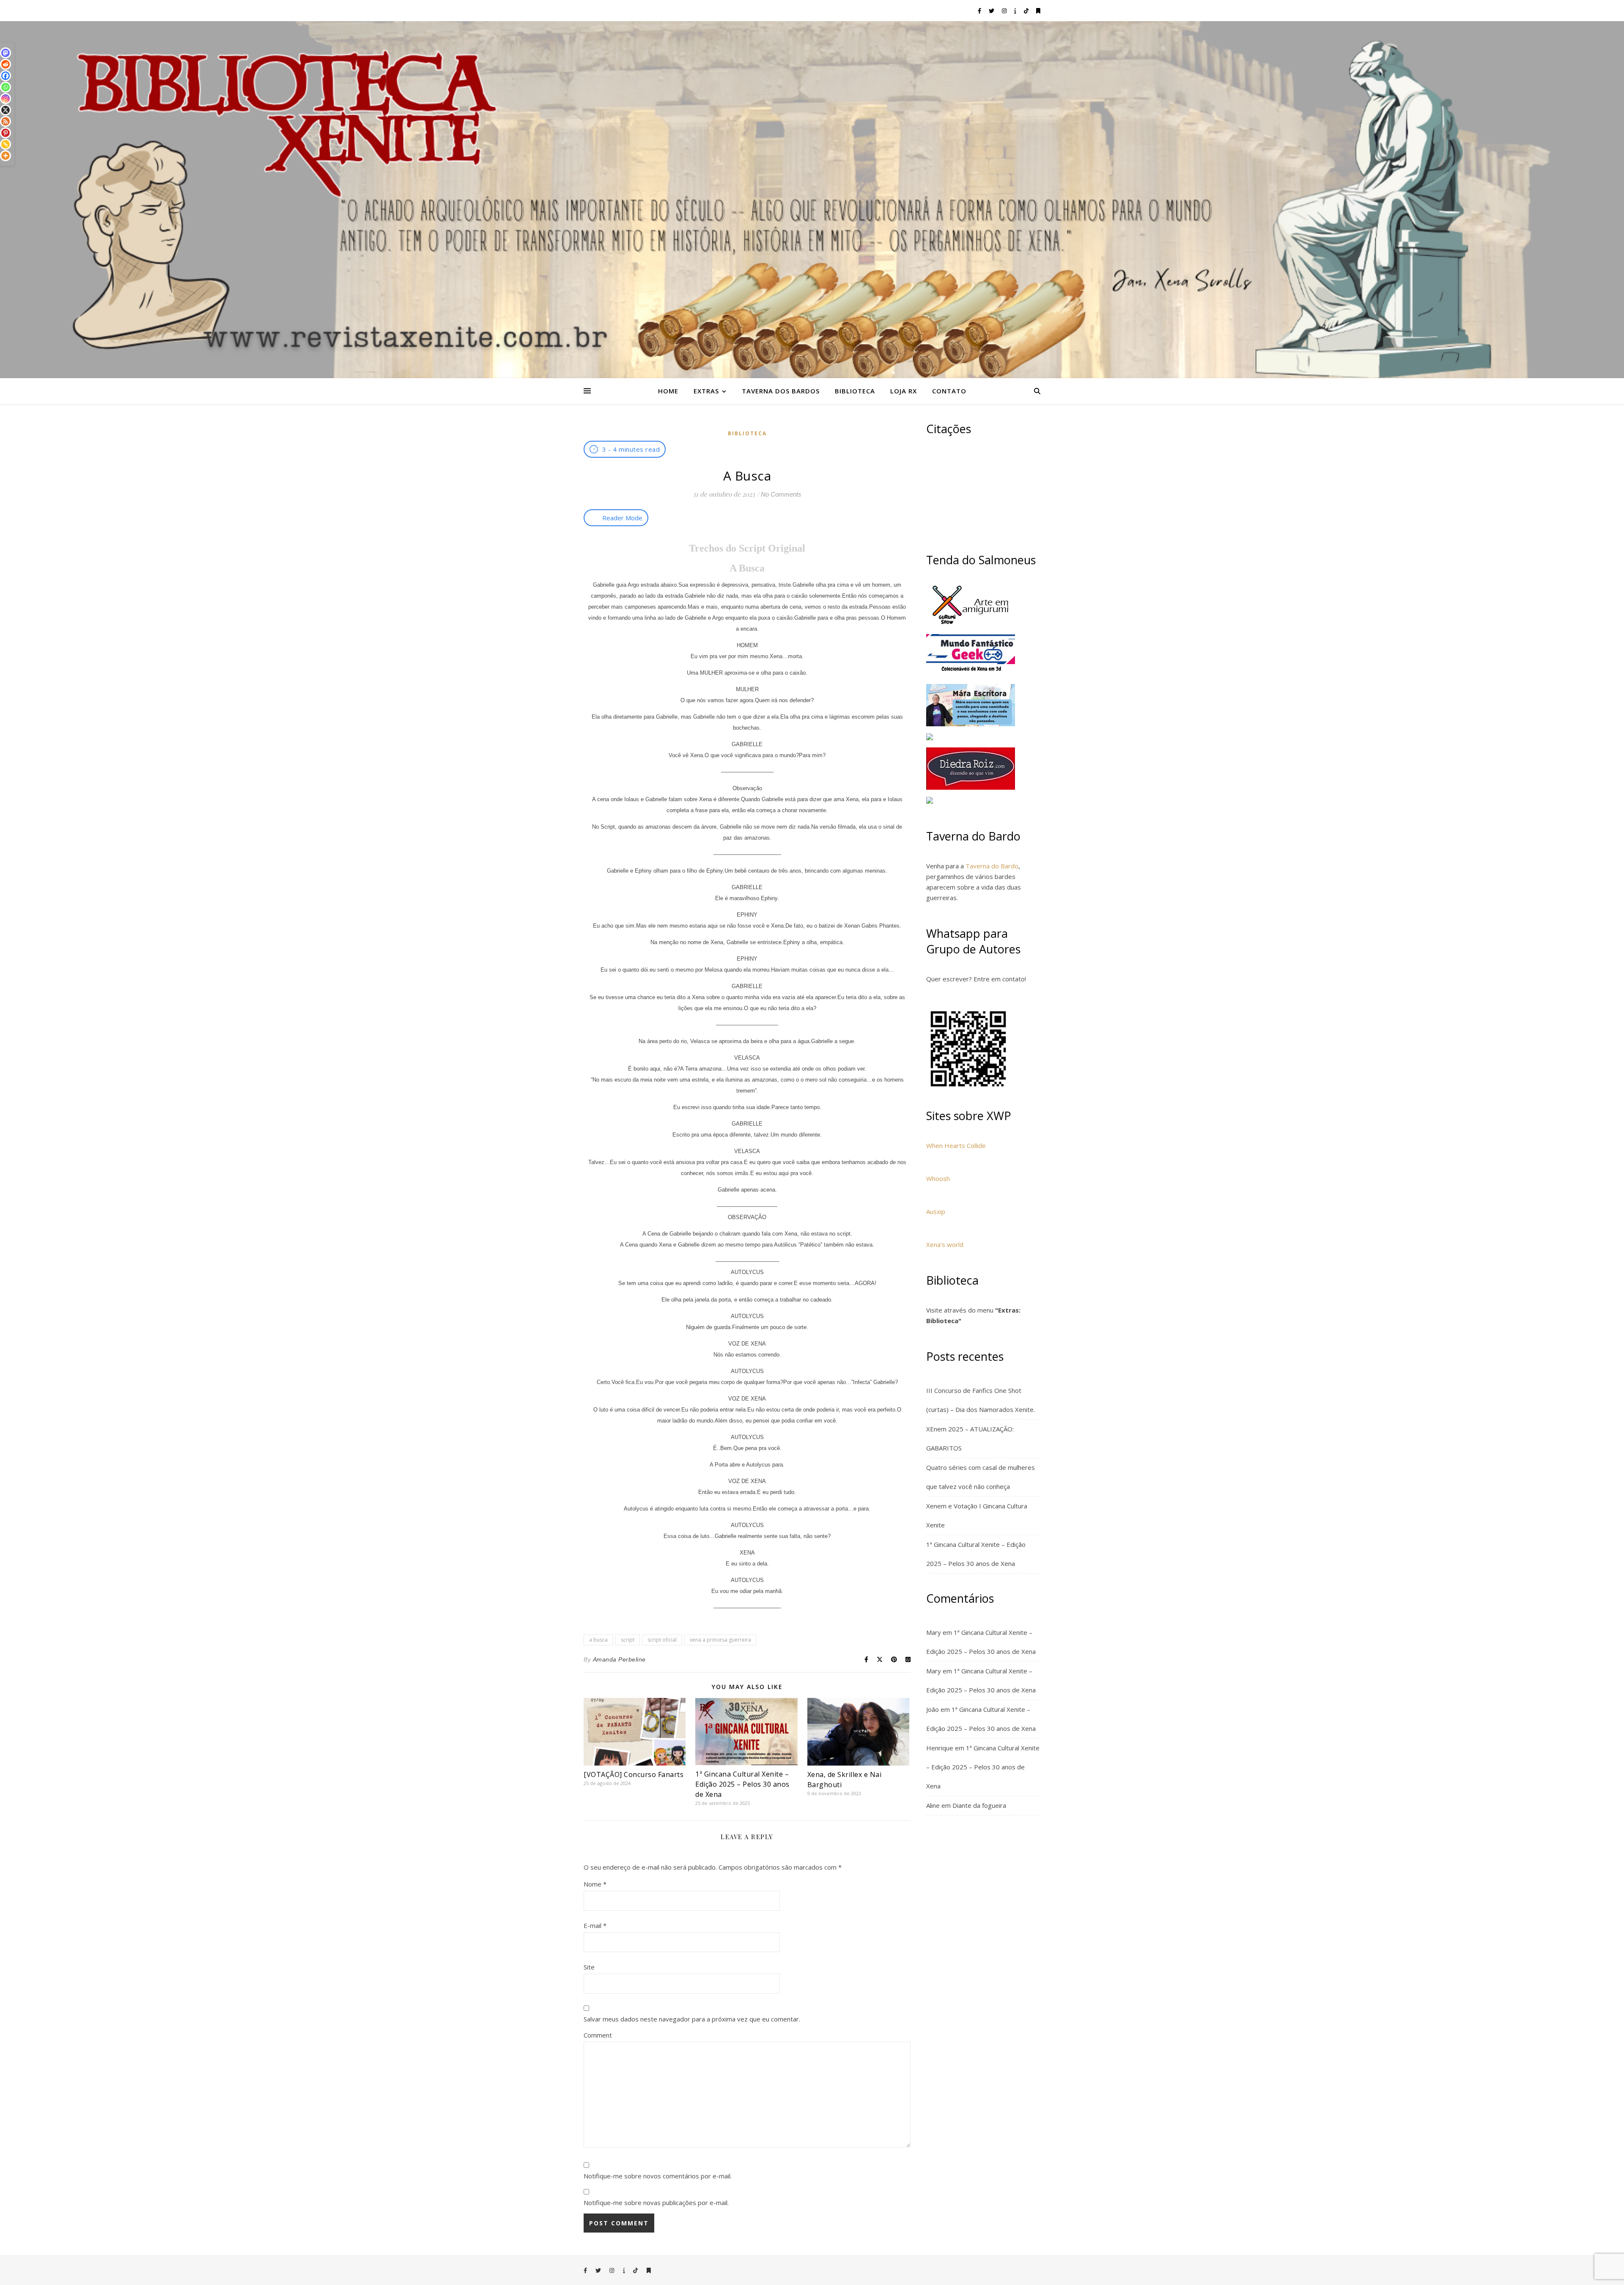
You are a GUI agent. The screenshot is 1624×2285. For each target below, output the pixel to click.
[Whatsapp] (5, 87)
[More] (5, 156)
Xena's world (945, 1244)
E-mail (595, 1925)
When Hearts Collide (956, 1145)
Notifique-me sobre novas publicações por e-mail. (656, 2203)
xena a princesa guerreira (720, 1640)
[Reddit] (5, 64)
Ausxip (936, 1211)
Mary (934, 1632)
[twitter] (992, 11)
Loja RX (904, 391)
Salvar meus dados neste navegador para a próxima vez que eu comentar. (692, 2019)
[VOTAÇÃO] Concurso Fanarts (634, 1774)
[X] (5, 110)
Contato (949, 391)
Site (589, 1967)
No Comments (781, 494)
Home (668, 391)
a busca (598, 1640)
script (628, 1640)
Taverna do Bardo (992, 866)
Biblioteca (855, 391)
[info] (1016, 11)
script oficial (662, 1640)
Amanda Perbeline (619, 1659)
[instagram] (1005, 11)
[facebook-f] (980, 11)
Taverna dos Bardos (781, 391)
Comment (598, 2035)
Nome (595, 1884)
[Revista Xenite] (812, 200)
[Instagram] (5, 99)
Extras (706, 391)
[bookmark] (1038, 11)
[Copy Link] (5, 144)
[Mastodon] (5, 53)
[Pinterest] (5, 133)
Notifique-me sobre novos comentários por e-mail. (658, 2176)
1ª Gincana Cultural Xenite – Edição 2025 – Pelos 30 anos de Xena (742, 1784)
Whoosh (938, 1178)
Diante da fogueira (979, 1805)
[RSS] (5, 121)
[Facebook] (5, 76)
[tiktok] (1027, 11)
